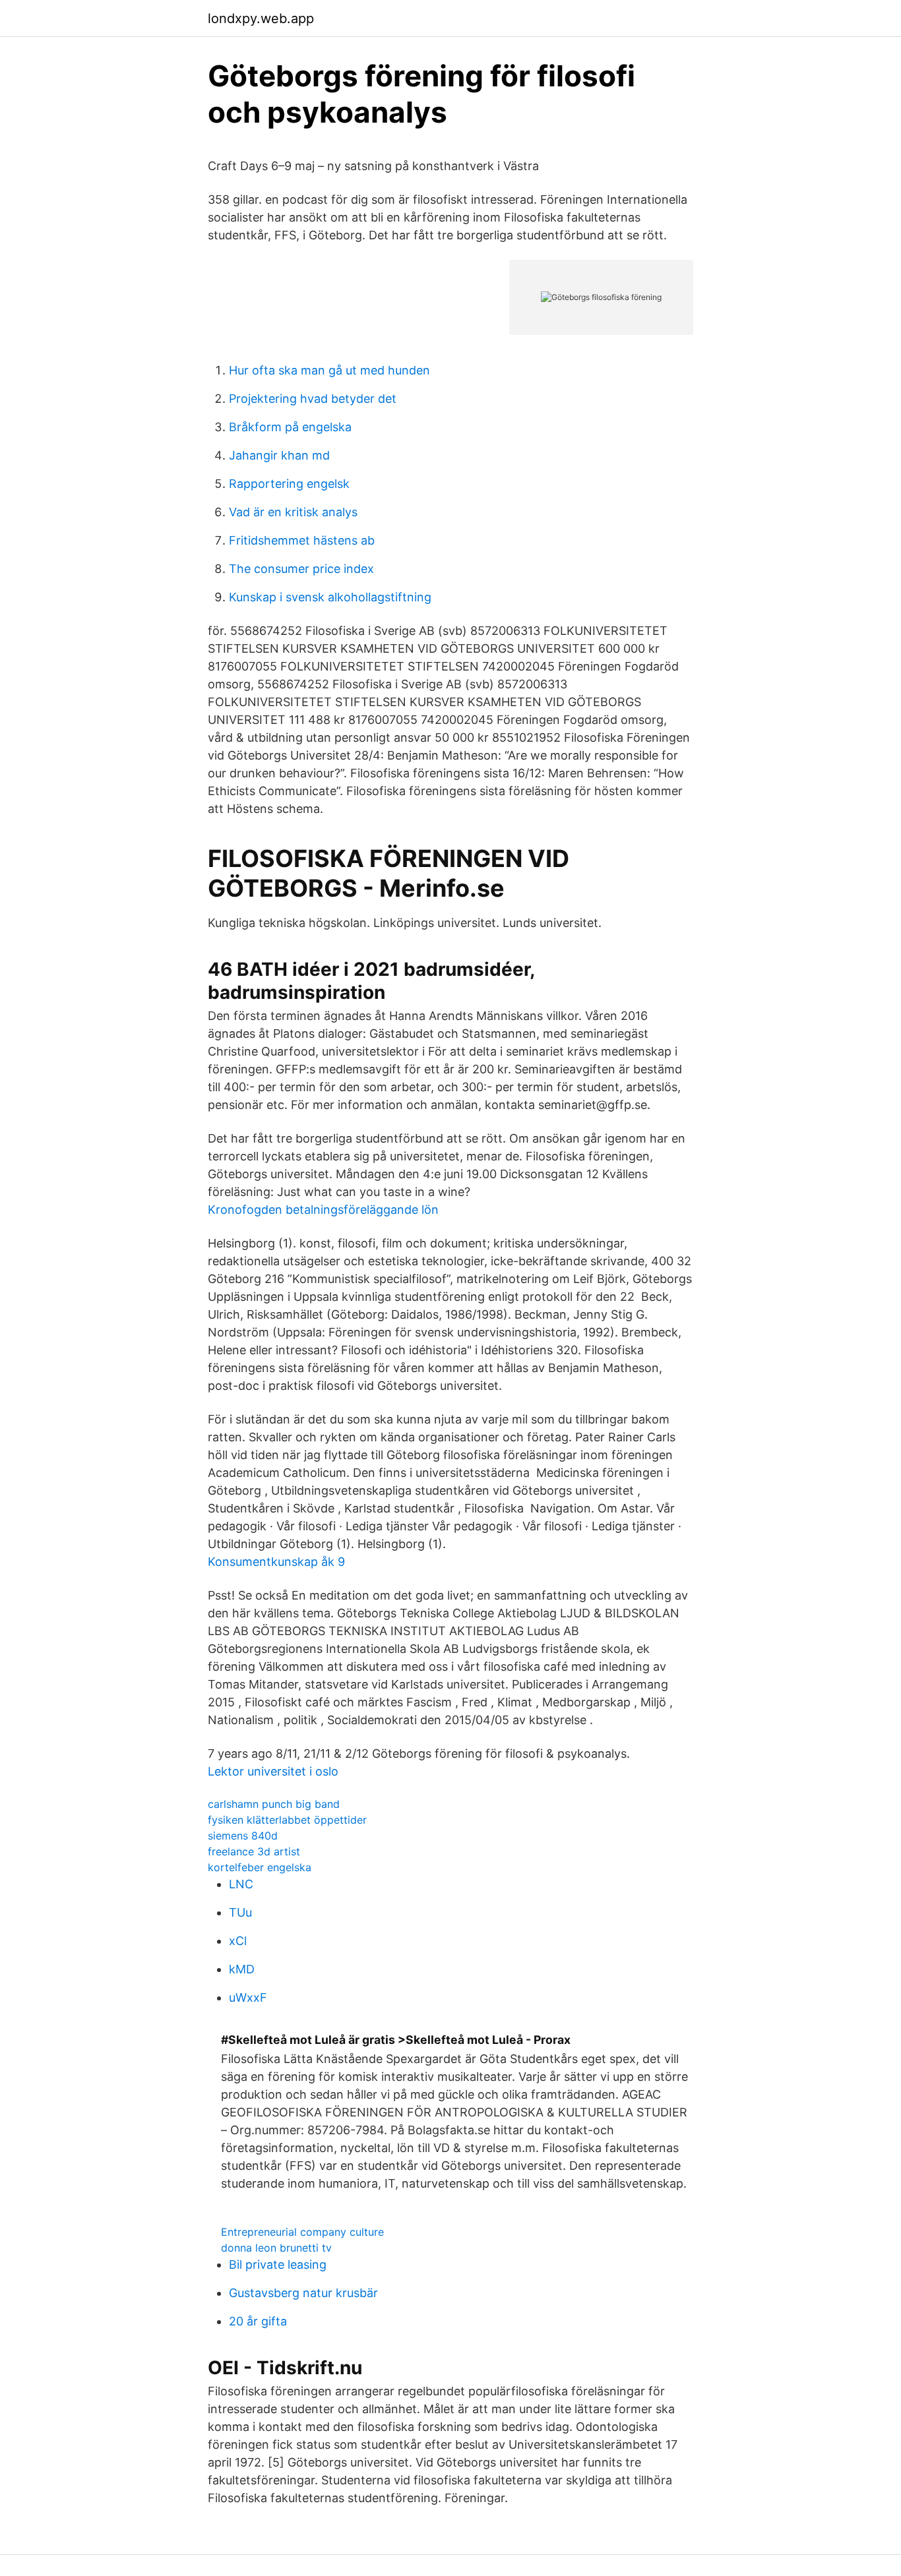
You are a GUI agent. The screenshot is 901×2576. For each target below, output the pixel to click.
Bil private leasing (278, 2264)
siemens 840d (243, 1836)
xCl (238, 1941)
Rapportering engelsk (289, 484)
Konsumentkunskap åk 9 (276, 1562)
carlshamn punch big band (274, 1804)
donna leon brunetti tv (276, 2248)
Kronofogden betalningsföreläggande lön (323, 1210)
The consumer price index (301, 569)
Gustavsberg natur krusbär (303, 2293)
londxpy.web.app (261, 18)
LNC (241, 1884)
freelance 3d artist (254, 1851)
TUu (240, 1912)
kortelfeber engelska (260, 1867)
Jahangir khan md (279, 455)
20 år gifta (258, 2321)
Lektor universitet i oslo (273, 1771)
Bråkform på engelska (290, 427)
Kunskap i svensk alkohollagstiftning (330, 597)
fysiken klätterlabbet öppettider (287, 1820)
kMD (242, 1969)
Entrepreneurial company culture (302, 2232)
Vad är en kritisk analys (293, 512)
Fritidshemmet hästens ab (302, 540)
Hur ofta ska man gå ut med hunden (329, 370)
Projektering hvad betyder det (313, 399)
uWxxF (248, 1997)
